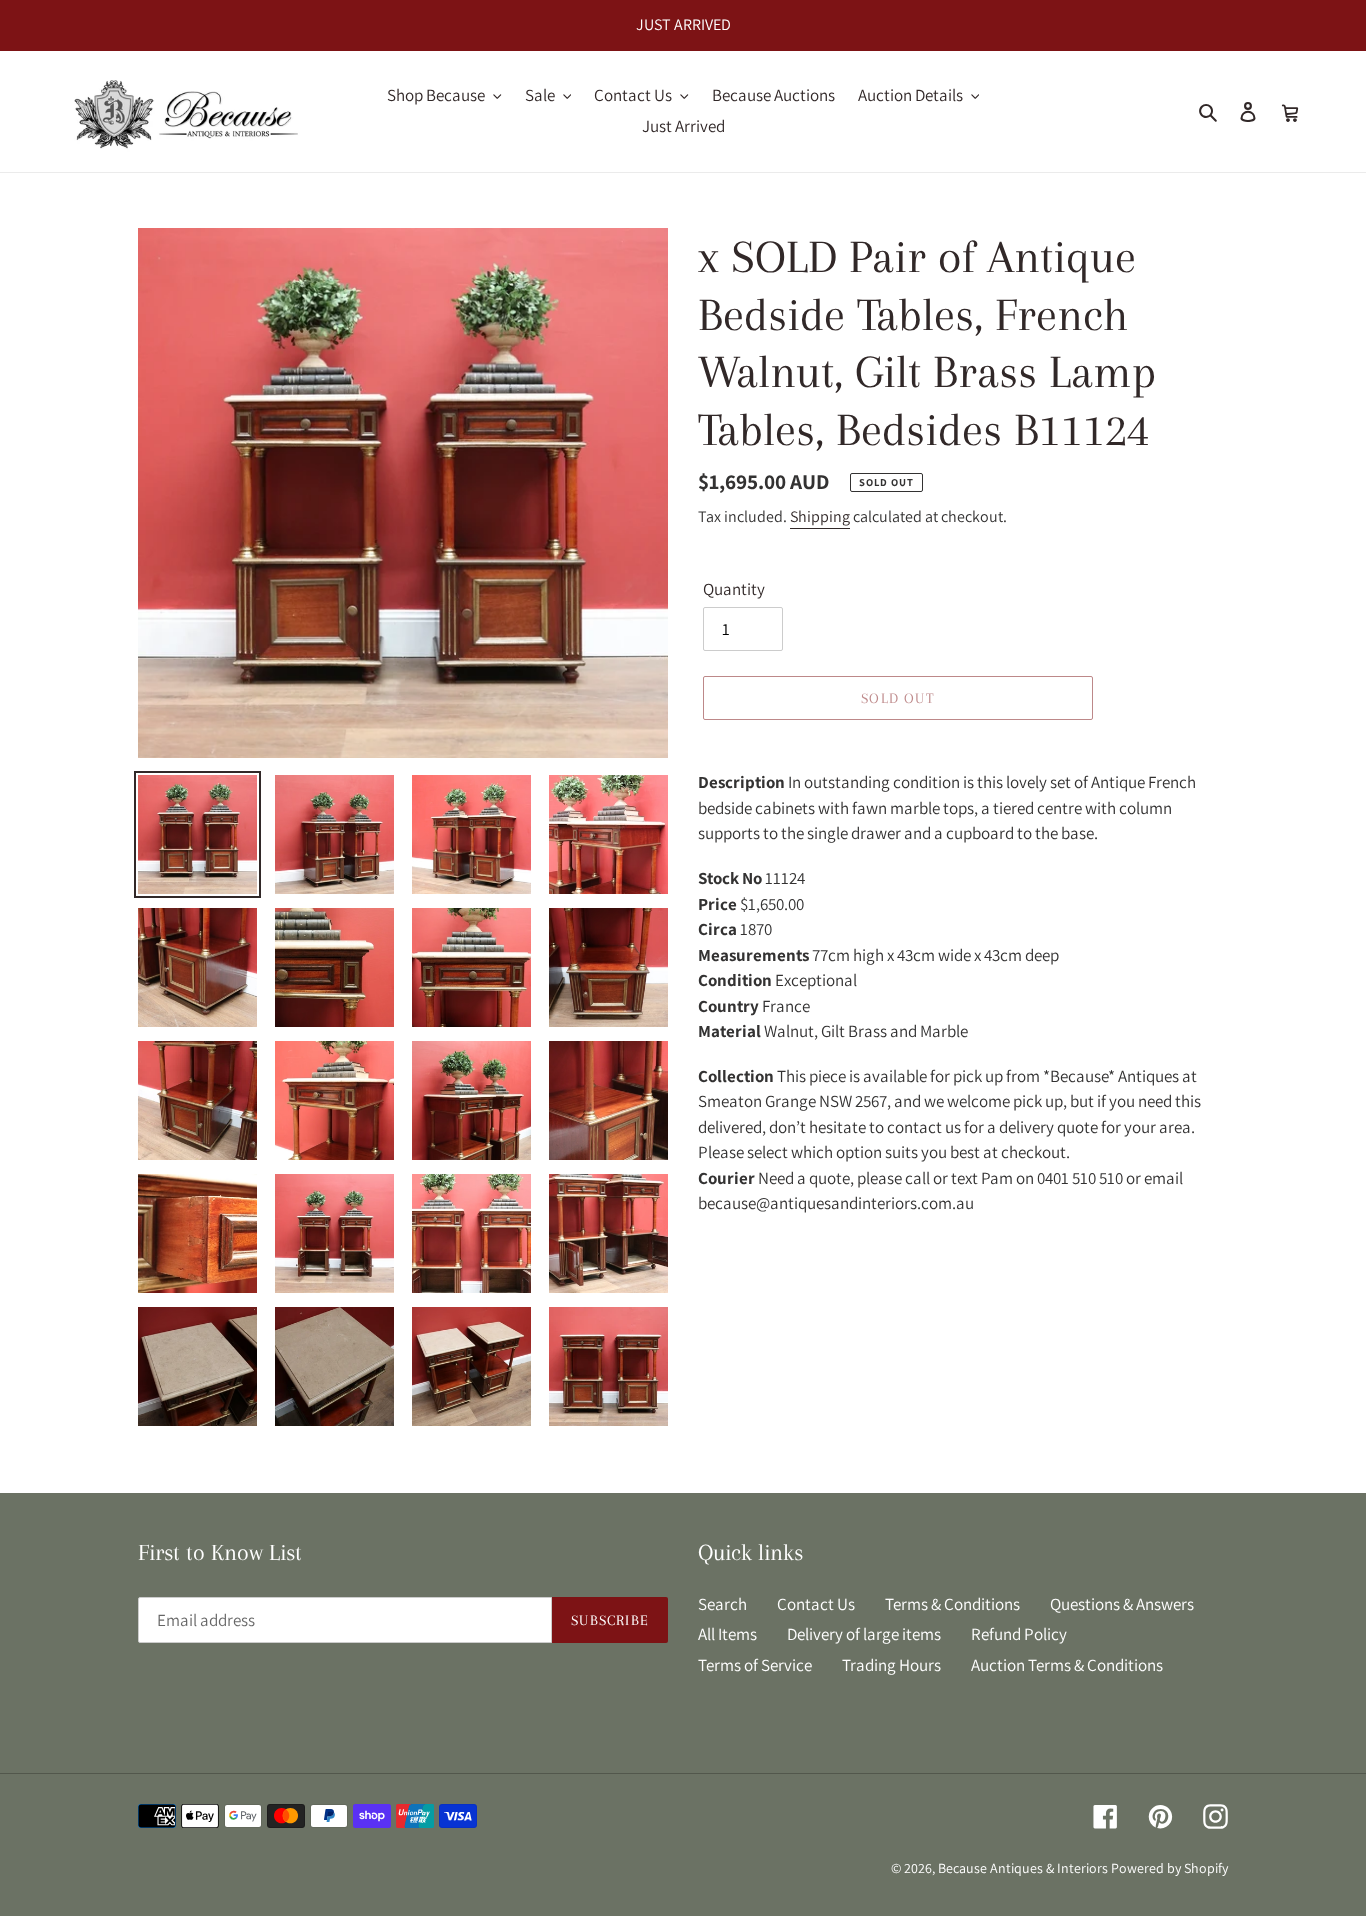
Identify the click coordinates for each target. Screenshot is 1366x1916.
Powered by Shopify (1169, 1868)
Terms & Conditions (952, 1604)
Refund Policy (1019, 1634)
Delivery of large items (864, 1634)
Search (722, 1604)
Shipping (820, 516)
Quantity (734, 589)
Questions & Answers (1122, 1604)
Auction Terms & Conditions (1067, 1665)
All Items (727, 1634)
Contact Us (816, 1604)
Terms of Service (755, 1665)
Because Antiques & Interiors (1023, 1868)
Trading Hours (891, 1665)
